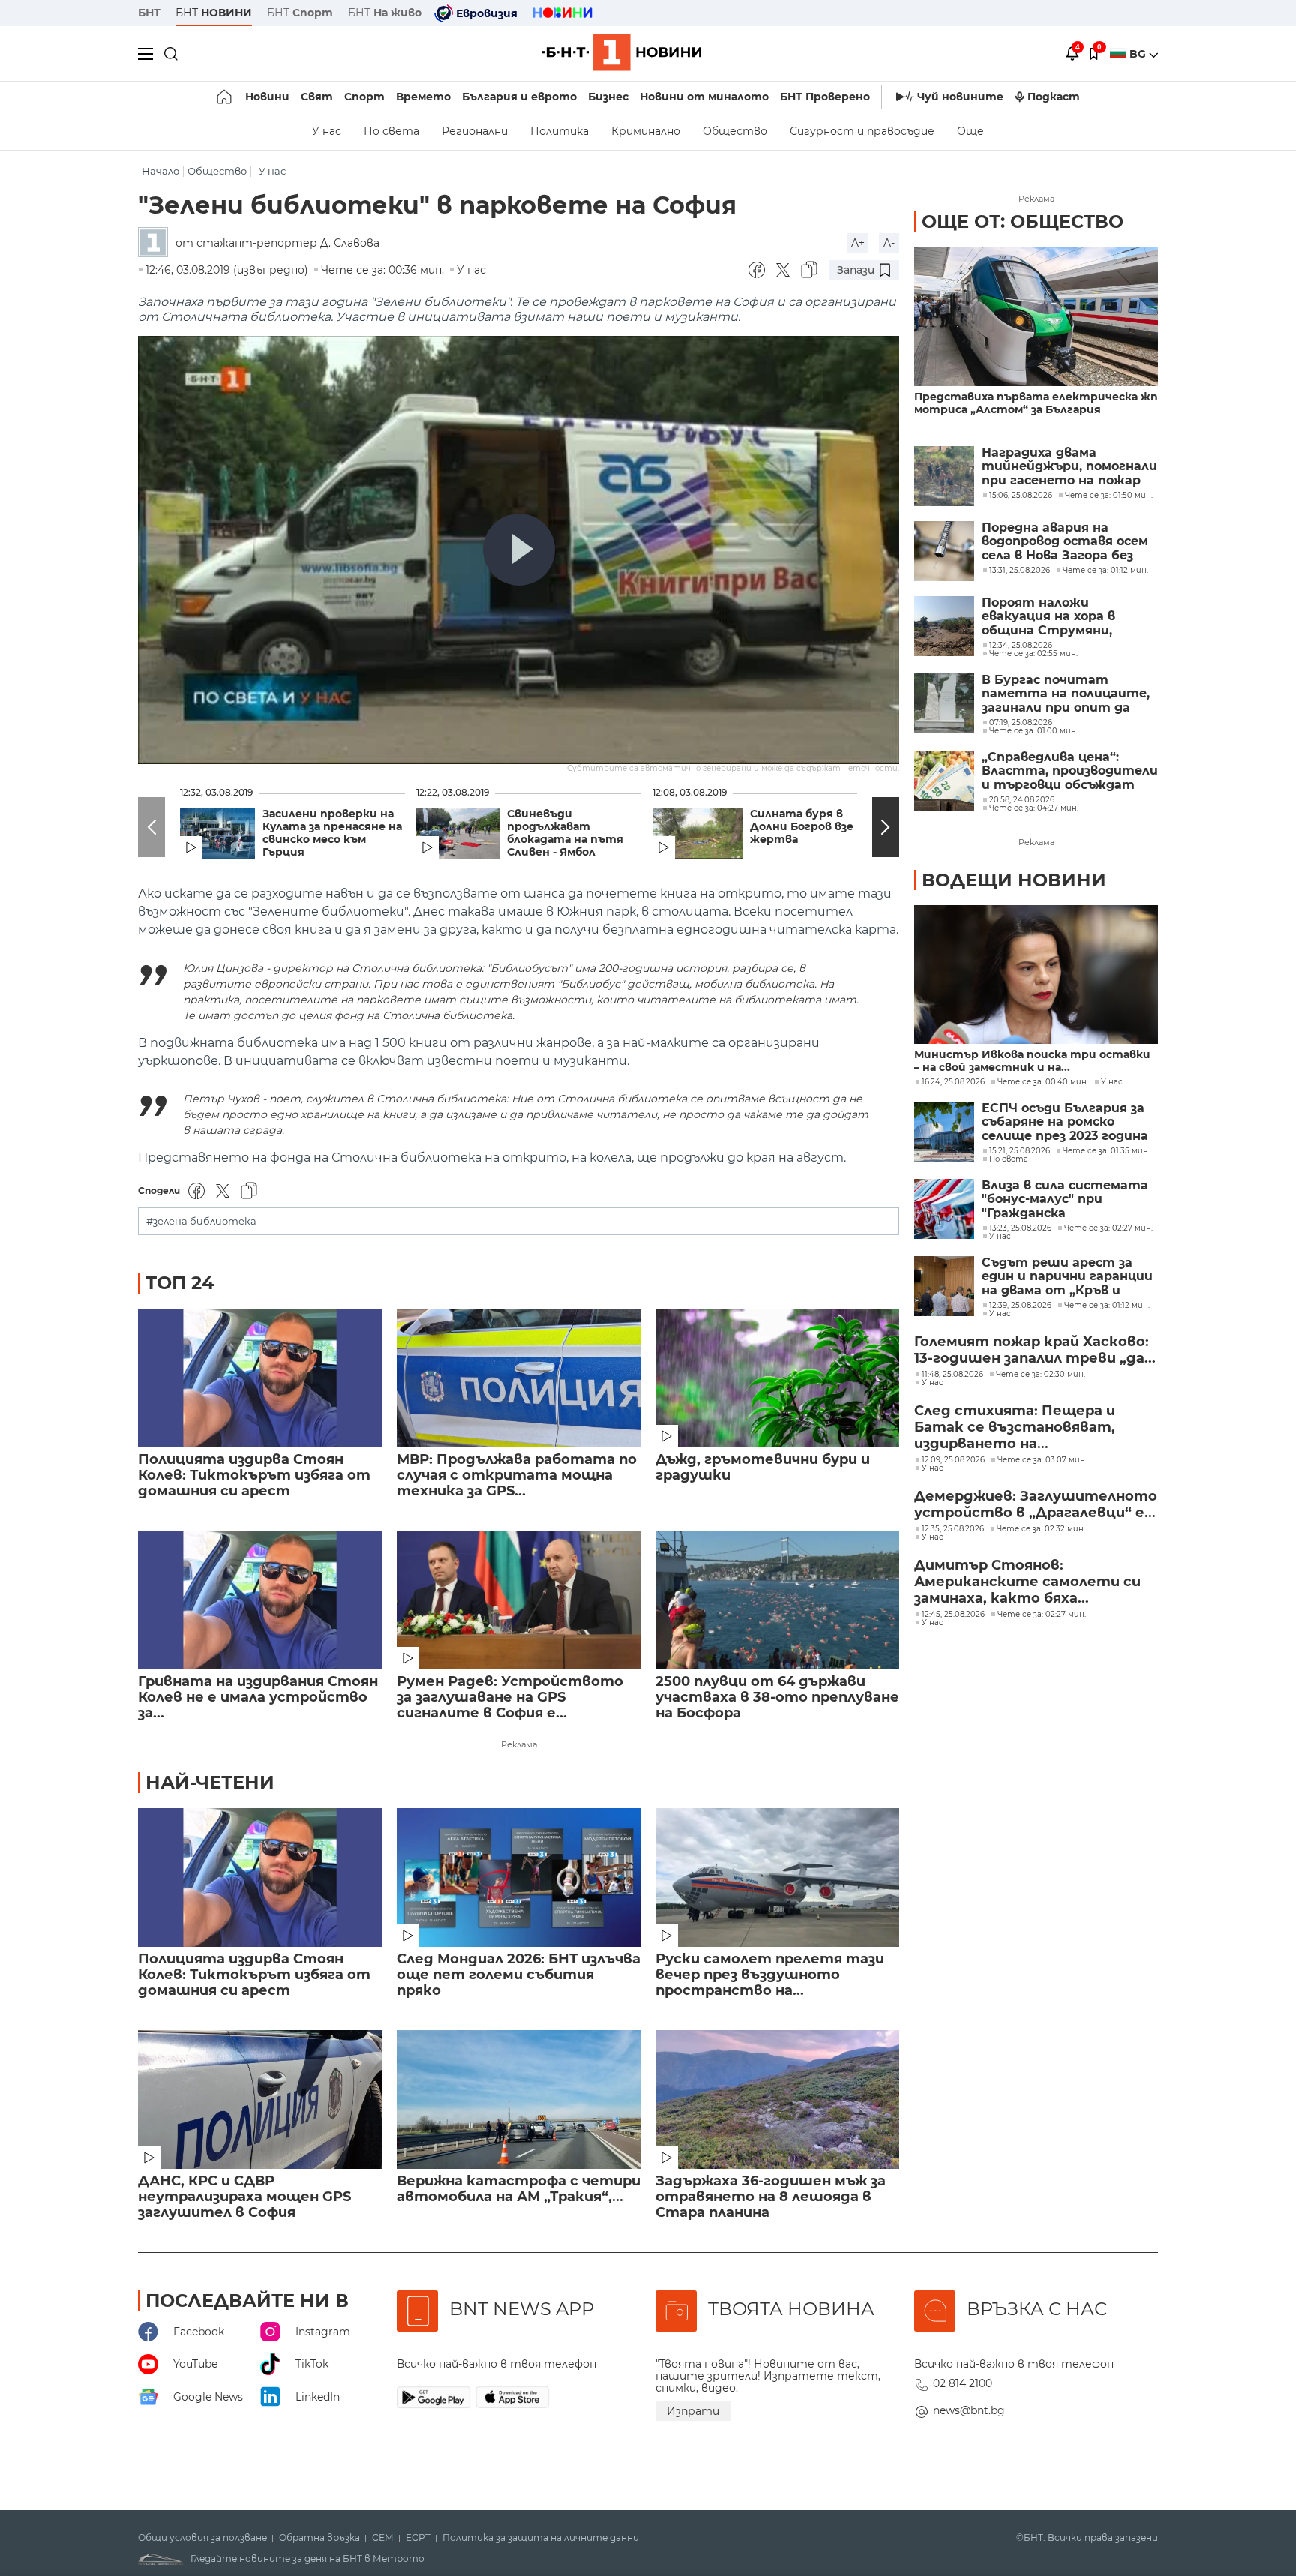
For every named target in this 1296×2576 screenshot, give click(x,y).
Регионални (475, 131)
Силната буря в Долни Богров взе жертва (802, 827)
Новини (267, 97)
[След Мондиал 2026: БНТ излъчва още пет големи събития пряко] (519, 1877)
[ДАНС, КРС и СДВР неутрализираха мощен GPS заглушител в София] (260, 2099)
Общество (735, 131)
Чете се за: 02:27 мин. (1108, 1228)
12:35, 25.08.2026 (953, 1529)
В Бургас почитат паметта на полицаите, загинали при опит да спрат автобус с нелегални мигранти (1066, 694)
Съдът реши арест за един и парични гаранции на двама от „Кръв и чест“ (1067, 1277)
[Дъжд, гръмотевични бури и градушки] (777, 1378)
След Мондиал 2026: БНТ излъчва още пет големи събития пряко (519, 1975)
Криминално (646, 131)
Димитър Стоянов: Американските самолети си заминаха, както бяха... (1027, 1582)
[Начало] (225, 97)
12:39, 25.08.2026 (1020, 1306)
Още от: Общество (1023, 222)
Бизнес (608, 97)
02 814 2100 (963, 2383)
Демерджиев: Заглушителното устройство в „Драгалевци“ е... (1036, 1504)
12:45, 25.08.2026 (953, 1615)
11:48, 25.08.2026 (952, 1375)
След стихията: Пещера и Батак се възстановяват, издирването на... (1015, 1427)
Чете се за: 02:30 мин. (1041, 1375)
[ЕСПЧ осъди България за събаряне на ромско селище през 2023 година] (944, 1132)
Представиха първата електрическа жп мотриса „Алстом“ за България (1036, 403)
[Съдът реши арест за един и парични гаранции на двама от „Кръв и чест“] (944, 1286)
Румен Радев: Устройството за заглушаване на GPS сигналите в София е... (510, 1697)
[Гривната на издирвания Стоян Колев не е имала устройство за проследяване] (260, 1600)
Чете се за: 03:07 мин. (1042, 1460)
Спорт (364, 97)
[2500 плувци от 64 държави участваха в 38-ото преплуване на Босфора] (777, 1600)
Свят (317, 97)
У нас (327, 131)
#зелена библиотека (201, 1221)
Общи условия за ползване (202, 2538)
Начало (160, 171)
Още (970, 131)
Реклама (519, 1744)
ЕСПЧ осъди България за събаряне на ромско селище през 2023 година (1065, 1122)
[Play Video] (519, 550)
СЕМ (383, 2538)
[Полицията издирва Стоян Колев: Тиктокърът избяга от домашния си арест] (260, 1378)
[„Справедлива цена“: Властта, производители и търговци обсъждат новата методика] (944, 781)
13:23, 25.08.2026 (1020, 1228)
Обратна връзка (319, 2538)
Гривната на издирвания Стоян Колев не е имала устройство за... (258, 1697)
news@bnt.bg (969, 2410)
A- (889, 243)
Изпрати (693, 2411)
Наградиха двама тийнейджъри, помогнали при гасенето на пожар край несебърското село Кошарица (1069, 467)
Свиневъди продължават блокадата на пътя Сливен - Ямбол (565, 833)
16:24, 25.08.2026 (953, 1082)
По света (391, 131)
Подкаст (1054, 97)
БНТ (149, 13)
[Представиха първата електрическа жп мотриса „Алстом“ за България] (1036, 317)
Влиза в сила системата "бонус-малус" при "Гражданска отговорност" (1065, 1200)
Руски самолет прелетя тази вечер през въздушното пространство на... (770, 1975)
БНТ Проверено (825, 97)
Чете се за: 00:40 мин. (1043, 1082)
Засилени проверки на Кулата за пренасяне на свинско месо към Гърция (332, 833)
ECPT (418, 2538)
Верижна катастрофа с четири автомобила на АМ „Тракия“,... (519, 2189)
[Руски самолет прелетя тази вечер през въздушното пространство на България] (777, 1877)
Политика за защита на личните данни (541, 2538)
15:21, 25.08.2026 (1020, 1151)
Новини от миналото (704, 97)
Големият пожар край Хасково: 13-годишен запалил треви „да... (1035, 1350)
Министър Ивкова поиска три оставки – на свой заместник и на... (1032, 1061)
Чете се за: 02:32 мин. (1041, 1529)
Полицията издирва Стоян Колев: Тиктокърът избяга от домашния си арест (254, 1475)
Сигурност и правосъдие (862, 131)
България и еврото (519, 97)
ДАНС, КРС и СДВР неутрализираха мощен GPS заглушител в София (244, 2197)
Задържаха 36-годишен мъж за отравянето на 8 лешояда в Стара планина (771, 2197)
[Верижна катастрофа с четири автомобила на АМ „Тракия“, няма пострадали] (519, 2099)
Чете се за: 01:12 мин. (1107, 1306)
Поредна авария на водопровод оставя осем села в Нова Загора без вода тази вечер (1065, 542)
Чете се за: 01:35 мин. (1106, 1151)
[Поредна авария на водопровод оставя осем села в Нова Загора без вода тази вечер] (944, 551)
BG (1139, 54)
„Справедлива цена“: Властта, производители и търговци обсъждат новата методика (1070, 771)
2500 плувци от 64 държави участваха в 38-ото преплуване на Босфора (777, 1697)
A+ (858, 243)
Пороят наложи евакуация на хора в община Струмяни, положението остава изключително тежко (1056, 617)
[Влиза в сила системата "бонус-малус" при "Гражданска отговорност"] (944, 1209)
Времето (423, 97)
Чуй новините (960, 97)
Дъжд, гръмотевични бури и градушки (763, 1468)
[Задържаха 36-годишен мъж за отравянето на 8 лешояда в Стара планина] (777, 2099)
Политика (559, 131)
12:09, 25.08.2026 (953, 1460)
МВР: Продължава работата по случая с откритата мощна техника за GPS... (517, 1475)
